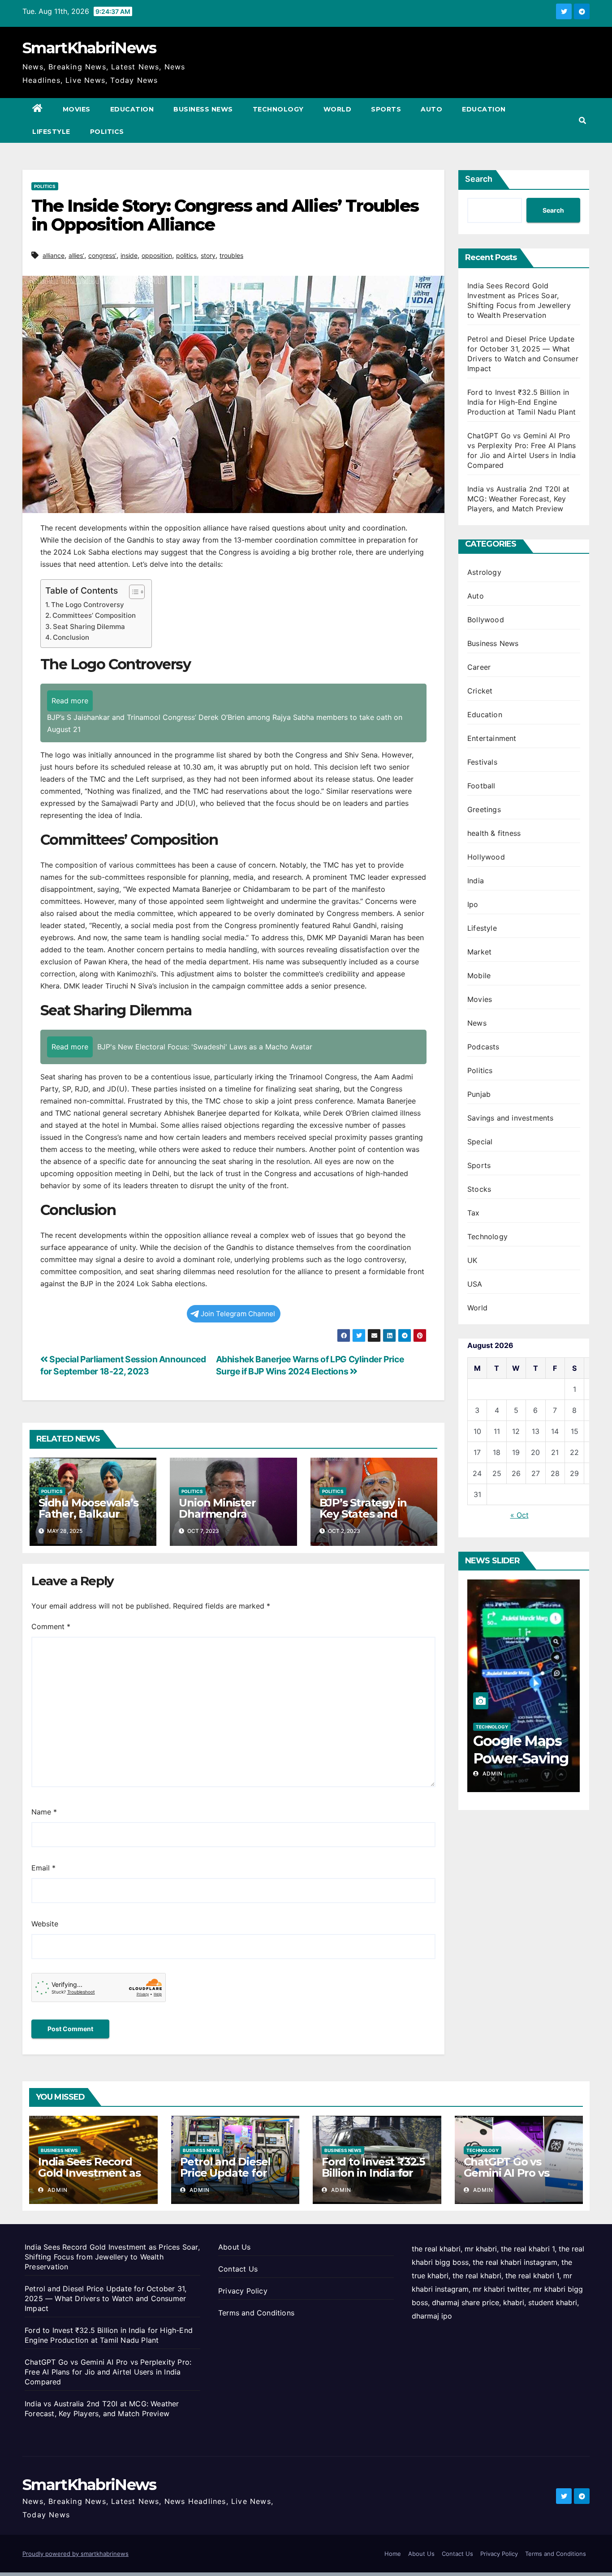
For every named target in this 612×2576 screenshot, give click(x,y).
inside (129, 255)
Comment (51, 1626)
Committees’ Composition (94, 615)
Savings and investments (511, 1118)
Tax (474, 1213)
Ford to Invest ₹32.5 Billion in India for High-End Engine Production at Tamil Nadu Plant (521, 402)
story (208, 255)
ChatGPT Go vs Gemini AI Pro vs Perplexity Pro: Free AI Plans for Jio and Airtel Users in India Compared (108, 2372)
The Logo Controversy (88, 605)
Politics (107, 132)
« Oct (519, 1515)
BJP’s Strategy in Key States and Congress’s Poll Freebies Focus (363, 1519)
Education (132, 109)
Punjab (479, 1094)
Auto (431, 109)
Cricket (480, 691)
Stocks (479, 1189)
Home (393, 2554)
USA (475, 1284)
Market (479, 952)
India (476, 881)
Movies (77, 109)
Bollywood (486, 620)
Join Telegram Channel (238, 1314)
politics (186, 255)
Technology (278, 109)
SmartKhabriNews (89, 48)
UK (472, 1260)
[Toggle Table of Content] (132, 592)
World (338, 109)
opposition (157, 255)
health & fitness (494, 833)
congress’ (102, 255)
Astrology (484, 572)
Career (479, 667)
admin (492, 1774)
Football (481, 786)
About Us (235, 2247)
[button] (582, 120)
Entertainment (492, 738)
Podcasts (483, 1047)
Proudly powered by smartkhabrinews (75, 2554)
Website (45, 1924)
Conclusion (71, 637)
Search (479, 179)
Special (480, 1142)
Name (44, 1812)
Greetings (484, 809)
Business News (203, 109)
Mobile (479, 976)
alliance (54, 255)
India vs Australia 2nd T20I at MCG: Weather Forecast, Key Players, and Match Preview (518, 499)
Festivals (482, 762)
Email (43, 1868)
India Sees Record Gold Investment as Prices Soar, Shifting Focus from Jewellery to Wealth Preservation (112, 2257)
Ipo (473, 904)
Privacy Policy (243, 2291)
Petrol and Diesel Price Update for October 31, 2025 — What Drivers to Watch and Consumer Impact (106, 2298)
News (477, 1023)
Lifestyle (51, 132)
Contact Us (238, 2269)
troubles (231, 255)
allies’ (76, 255)
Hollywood (486, 857)
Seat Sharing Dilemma (89, 627)
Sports (386, 109)
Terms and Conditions (256, 2313)
